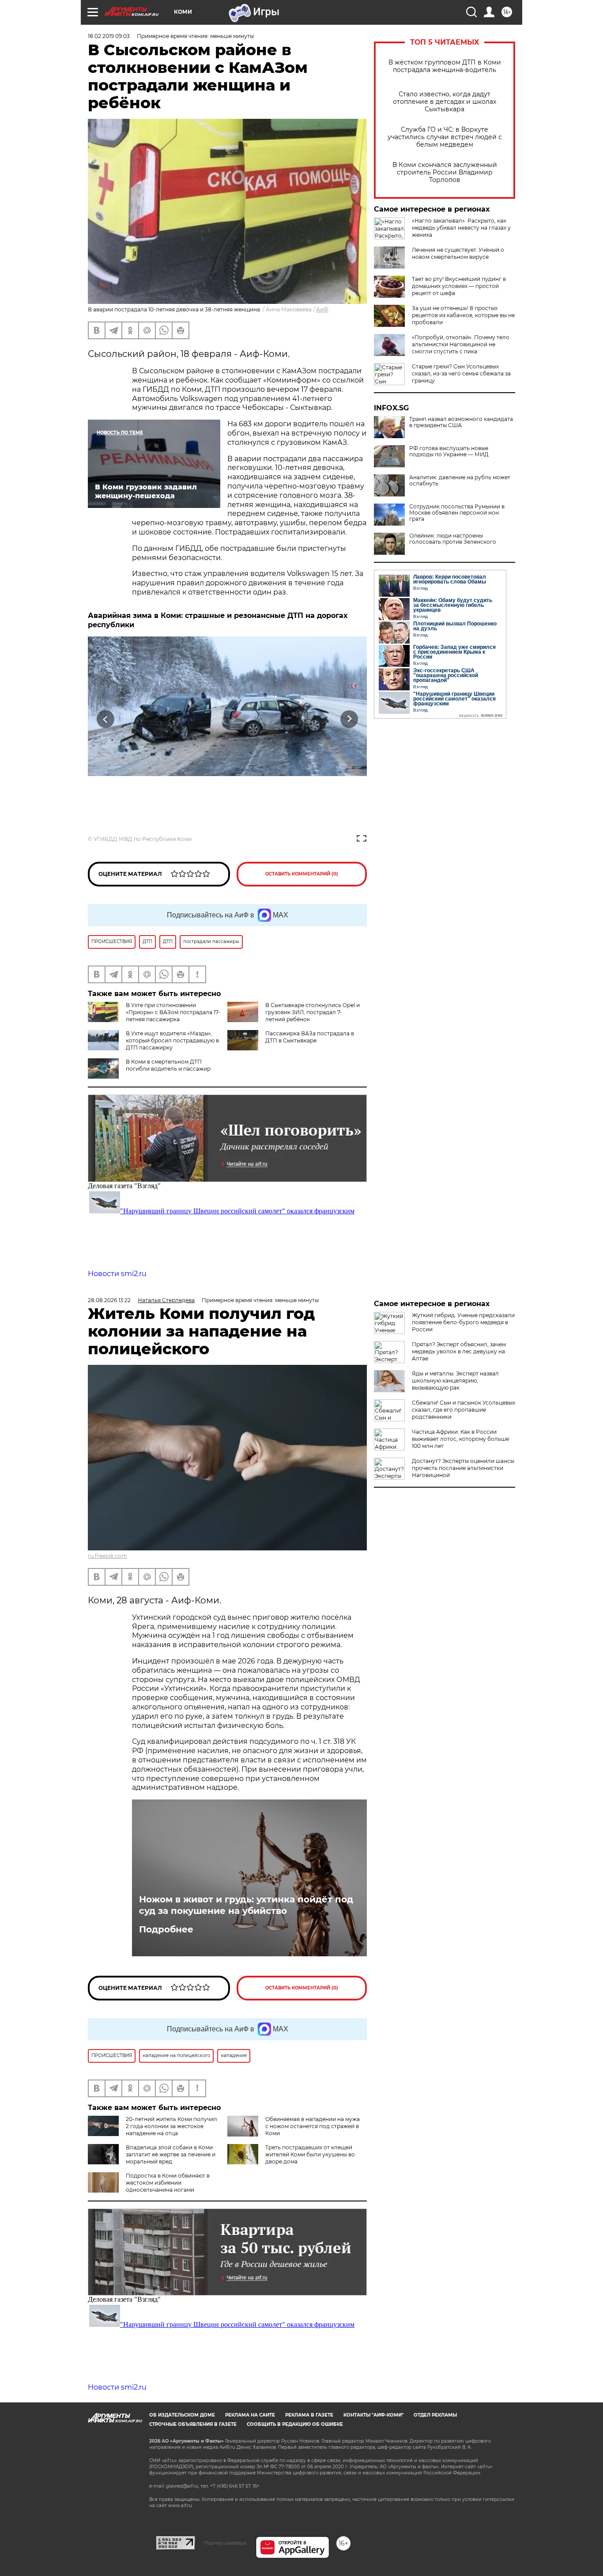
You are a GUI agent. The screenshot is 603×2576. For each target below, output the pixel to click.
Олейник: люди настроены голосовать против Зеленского (453, 539)
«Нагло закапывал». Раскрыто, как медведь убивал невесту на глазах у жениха (461, 228)
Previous (106, 719)
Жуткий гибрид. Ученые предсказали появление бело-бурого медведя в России (463, 1322)
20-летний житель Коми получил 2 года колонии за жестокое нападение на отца (171, 2126)
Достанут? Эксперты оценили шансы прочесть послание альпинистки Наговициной (463, 1468)
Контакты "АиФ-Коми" (373, 2415)
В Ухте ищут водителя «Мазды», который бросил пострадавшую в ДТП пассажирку (172, 1040)
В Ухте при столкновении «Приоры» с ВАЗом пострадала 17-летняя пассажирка (173, 1012)
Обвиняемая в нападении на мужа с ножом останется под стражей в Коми (313, 2126)
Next (349, 719)
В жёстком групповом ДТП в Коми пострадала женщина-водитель (445, 66)
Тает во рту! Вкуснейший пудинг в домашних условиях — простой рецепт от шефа (459, 286)
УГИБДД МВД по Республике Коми (143, 839)
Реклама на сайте (250, 2415)
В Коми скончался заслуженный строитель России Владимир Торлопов (445, 172)
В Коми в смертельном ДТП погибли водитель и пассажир (168, 1065)
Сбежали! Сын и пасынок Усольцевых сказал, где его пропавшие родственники (464, 1410)
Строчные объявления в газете (193, 2424)
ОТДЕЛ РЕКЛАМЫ (435, 2415)
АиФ (322, 309)
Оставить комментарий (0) (302, 874)
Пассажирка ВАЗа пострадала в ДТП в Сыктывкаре (310, 1037)
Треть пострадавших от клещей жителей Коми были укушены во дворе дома (310, 2154)
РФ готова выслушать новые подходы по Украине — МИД (449, 451)
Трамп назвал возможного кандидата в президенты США (461, 422)
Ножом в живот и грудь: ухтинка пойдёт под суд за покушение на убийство (246, 1905)
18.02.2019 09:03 (109, 36)
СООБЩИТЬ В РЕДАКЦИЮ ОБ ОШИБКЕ (295, 2424)
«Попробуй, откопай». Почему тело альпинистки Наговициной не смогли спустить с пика (461, 344)
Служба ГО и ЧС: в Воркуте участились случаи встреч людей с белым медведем (445, 137)
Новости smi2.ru (117, 1274)
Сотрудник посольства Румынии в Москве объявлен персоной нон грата (457, 513)
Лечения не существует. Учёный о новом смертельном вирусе (458, 253)
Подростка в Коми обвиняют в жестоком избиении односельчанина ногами (168, 2183)
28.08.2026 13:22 (109, 1300)
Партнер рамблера (225, 2543)
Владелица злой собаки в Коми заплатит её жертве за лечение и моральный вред (171, 2154)
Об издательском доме (182, 2415)
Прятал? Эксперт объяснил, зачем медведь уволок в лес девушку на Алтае (459, 1351)
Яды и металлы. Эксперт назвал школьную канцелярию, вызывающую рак (455, 1381)
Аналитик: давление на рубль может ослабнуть (460, 481)
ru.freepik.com (107, 1556)
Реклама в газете (309, 2415)
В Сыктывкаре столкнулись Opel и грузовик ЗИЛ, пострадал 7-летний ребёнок (313, 1012)
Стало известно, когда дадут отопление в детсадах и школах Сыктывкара (445, 102)
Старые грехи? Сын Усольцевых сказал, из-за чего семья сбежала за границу (461, 373)
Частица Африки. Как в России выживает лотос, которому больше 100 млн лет (460, 1439)
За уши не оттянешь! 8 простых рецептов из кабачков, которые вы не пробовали (463, 315)
